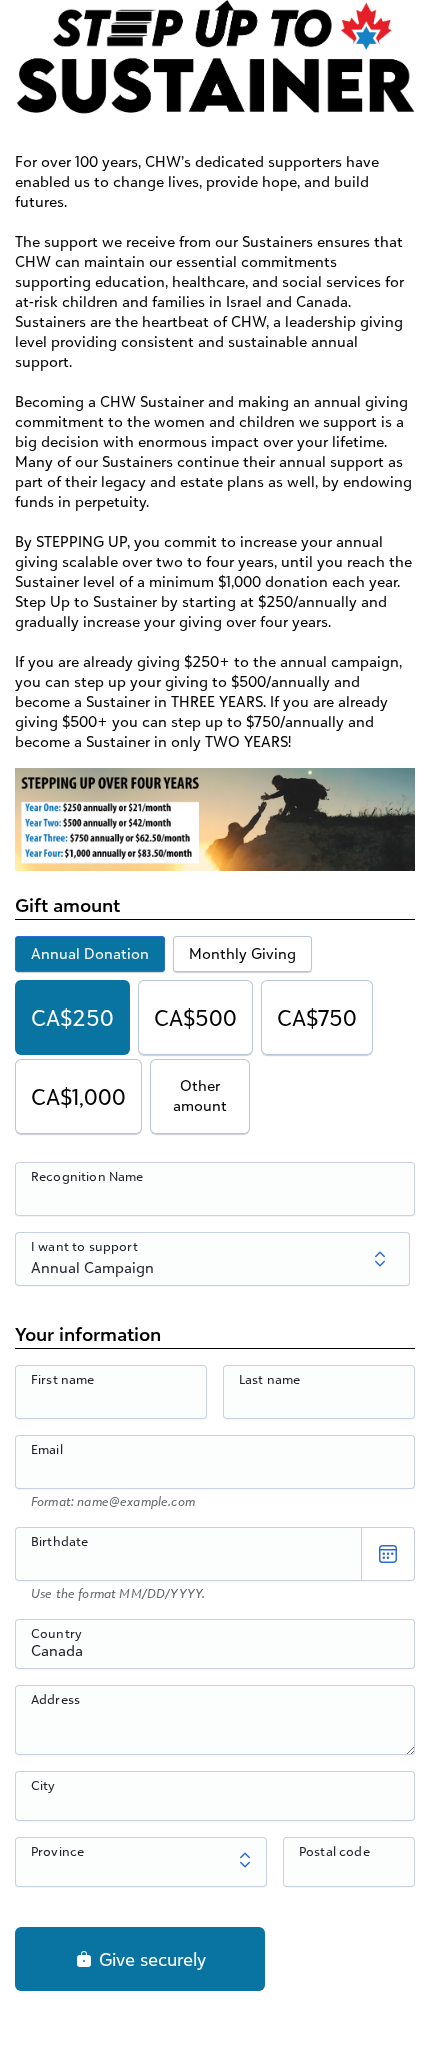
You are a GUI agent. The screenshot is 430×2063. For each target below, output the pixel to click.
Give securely (150, 1959)
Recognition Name (87, 1176)
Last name (269, 1379)
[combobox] (215, 1655)
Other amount (200, 1095)
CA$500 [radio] (195, 1017)
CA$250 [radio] (72, 1017)
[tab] (90, 954)
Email (47, 1449)
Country (56, 1633)
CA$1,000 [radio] (78, 1096)
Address (55, 1699)
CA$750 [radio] (317, 1017)
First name (63, 1379)
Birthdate (59, 1541)
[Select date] (388, 1554)
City (43, 1785)
